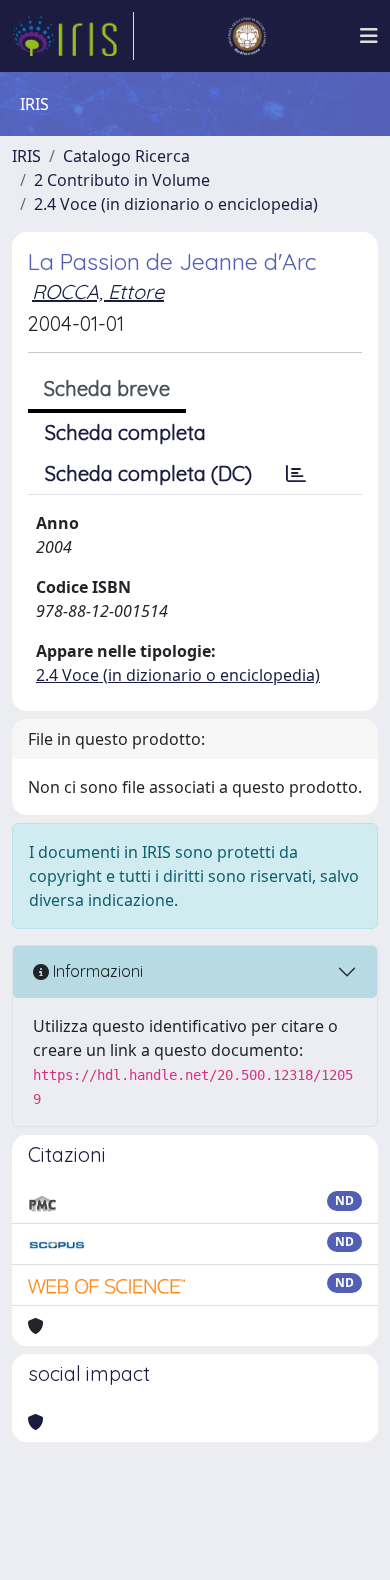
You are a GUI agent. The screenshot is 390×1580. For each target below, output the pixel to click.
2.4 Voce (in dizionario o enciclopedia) (176, 204)
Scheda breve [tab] (107, 388)
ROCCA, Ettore (98, 291)
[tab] (296, 474)
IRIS (26, 156)
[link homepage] (73, 36)
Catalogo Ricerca (126, 156)
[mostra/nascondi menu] (369, 36)
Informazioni (96, 971)
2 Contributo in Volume (122, 180)
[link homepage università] (247, 36)
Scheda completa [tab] (125, 432)
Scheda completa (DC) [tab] (148, 473)
